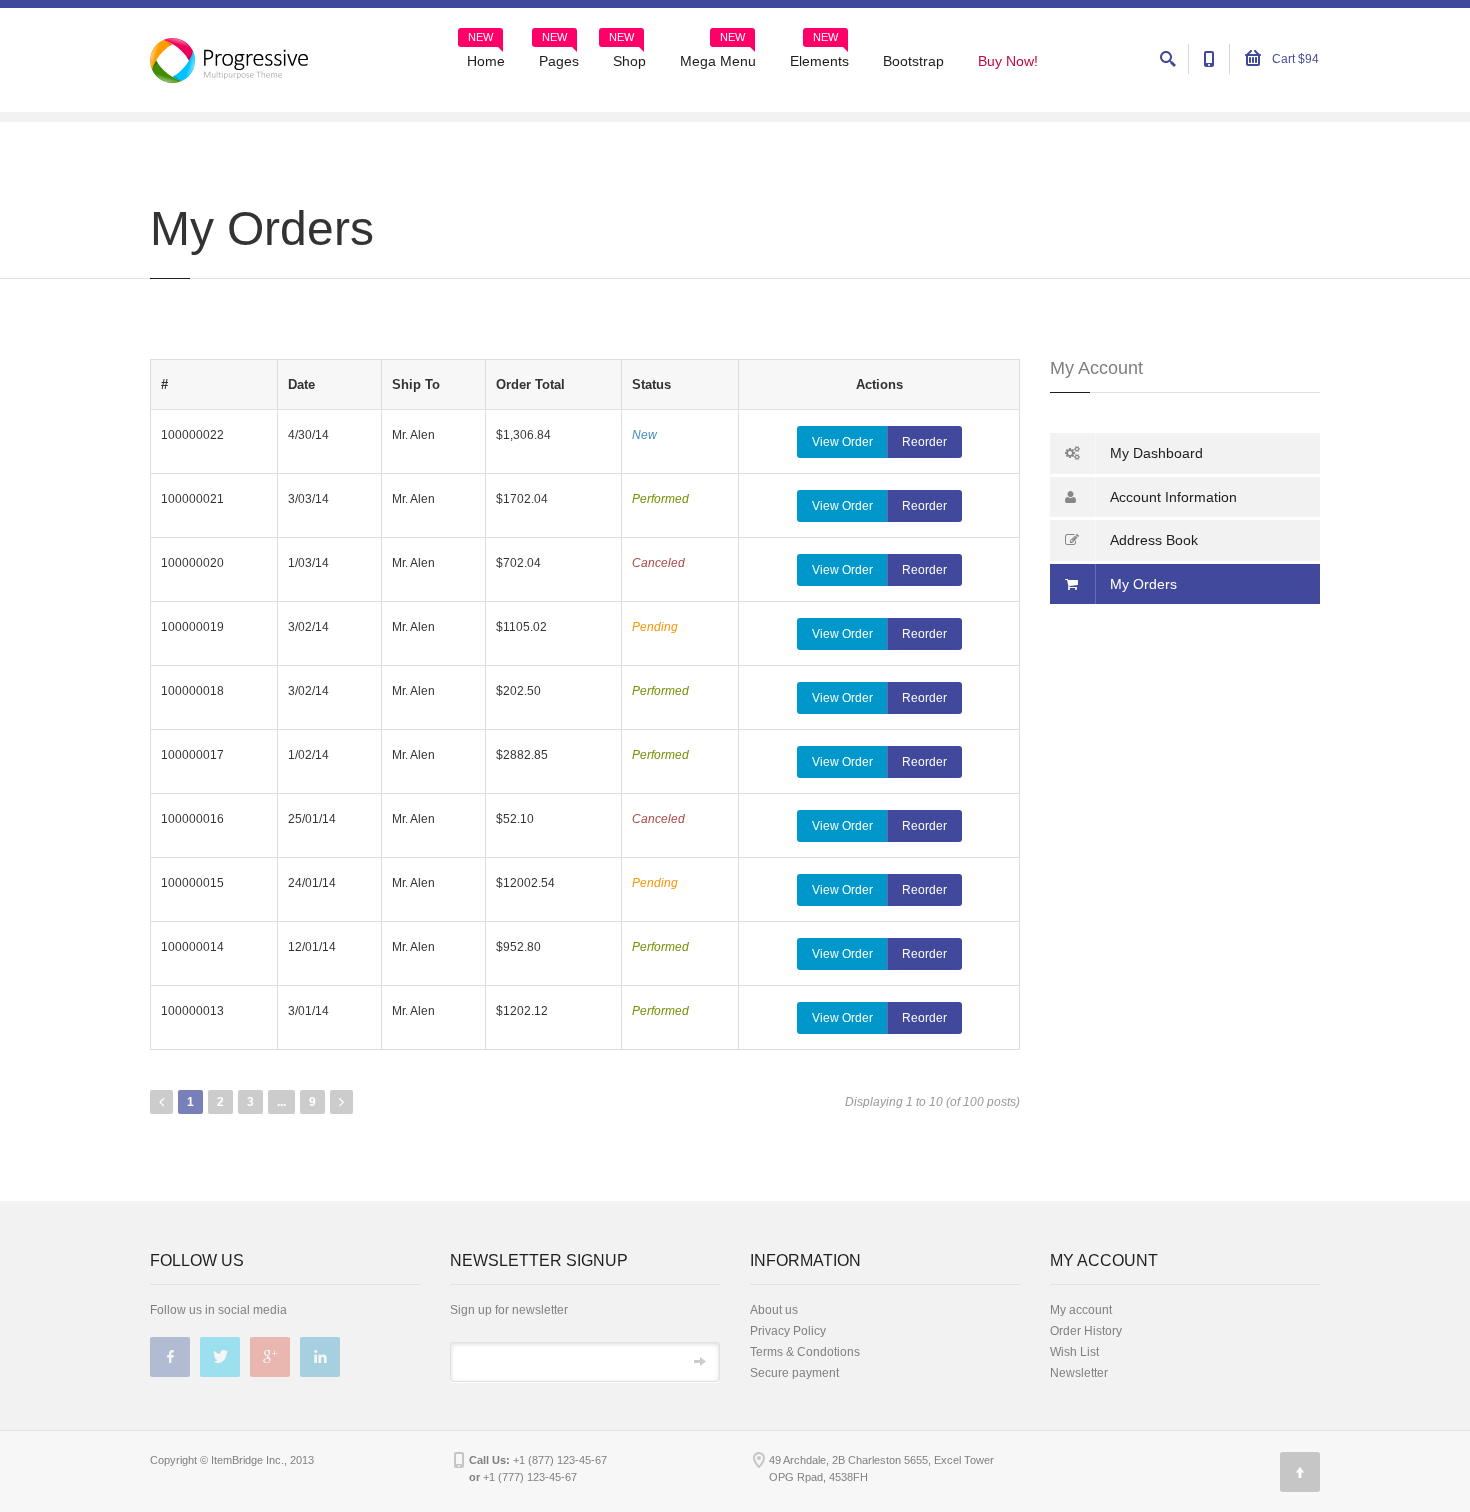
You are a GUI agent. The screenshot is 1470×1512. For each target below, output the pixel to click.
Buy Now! (1008, 61)
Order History (1086, 1331)
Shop (627, 54)
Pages (559, 54)
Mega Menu (718, 54)
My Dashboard (1156, 453)
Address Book (1154, 540)
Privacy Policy (788, 1331)
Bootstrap (913, 61)
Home (486, 54)
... (281, 1102)
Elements (819, 54)
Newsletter (1079, 1373)
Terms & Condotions (805, 1352)
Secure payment (794, 1373)
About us (774, 1310)
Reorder (924, 442)
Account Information (1173, 497)
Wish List (1074, 1352)
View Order (842, 442)
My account (1081, 1310)
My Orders (1143, 584)
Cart (1294, 59)
